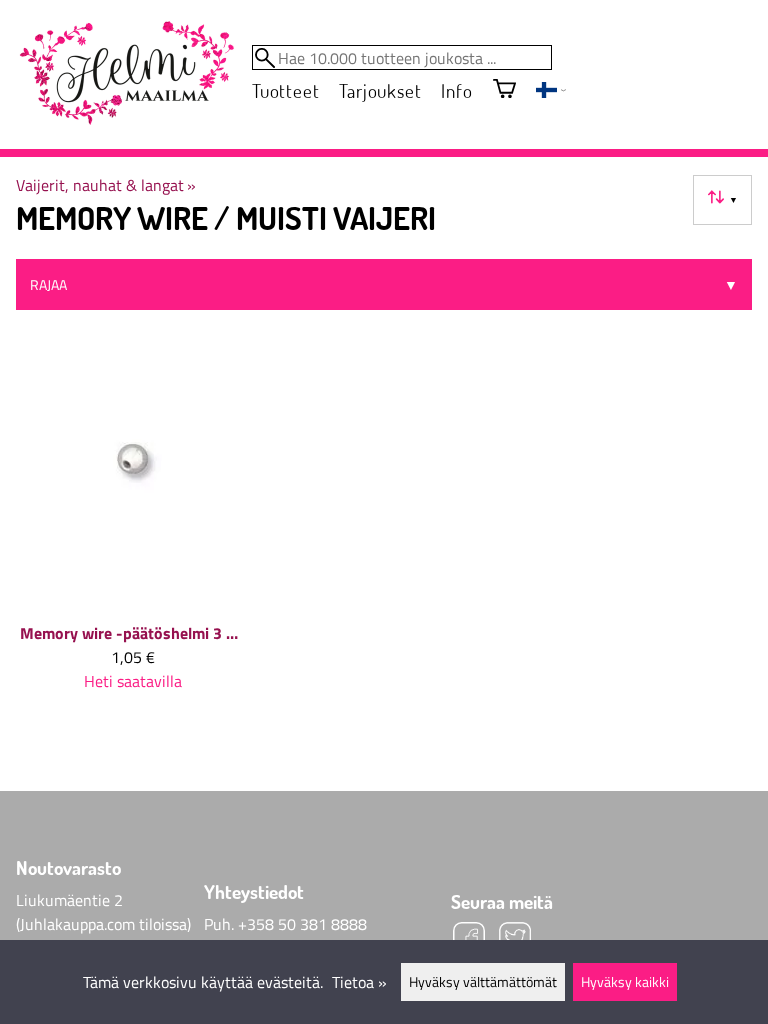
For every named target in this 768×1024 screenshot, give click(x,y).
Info (456, 90)
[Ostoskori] (504, 90)
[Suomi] (551, 92)
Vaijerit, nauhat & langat (106, 185)
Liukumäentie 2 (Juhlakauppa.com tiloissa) (103, 912)
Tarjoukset (380, 90)
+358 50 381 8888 (302, 924)
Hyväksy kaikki (625, 982)
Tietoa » (359, 982)
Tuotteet (285, 90)
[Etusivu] (126, 74)
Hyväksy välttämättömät (483, 982)
